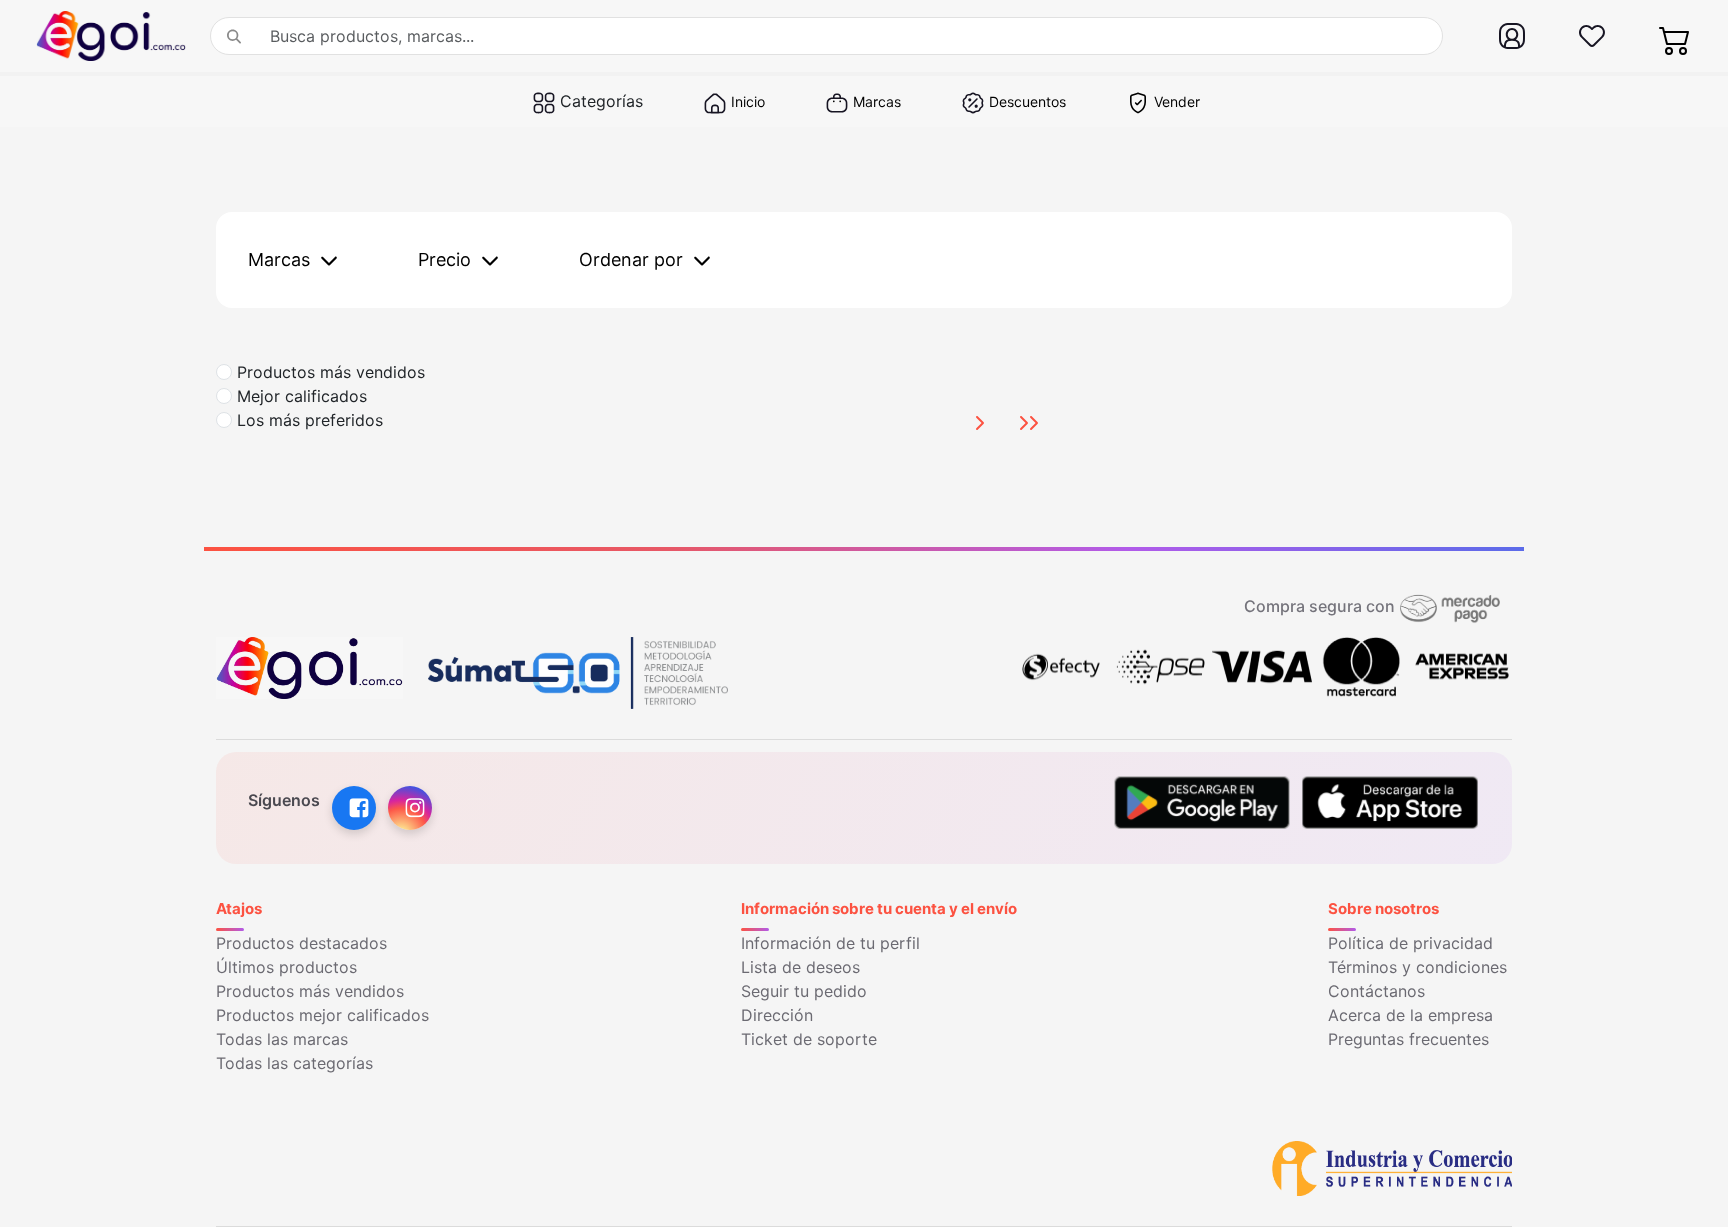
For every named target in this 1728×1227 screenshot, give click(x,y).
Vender (1177, 101)
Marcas (877, 101)
